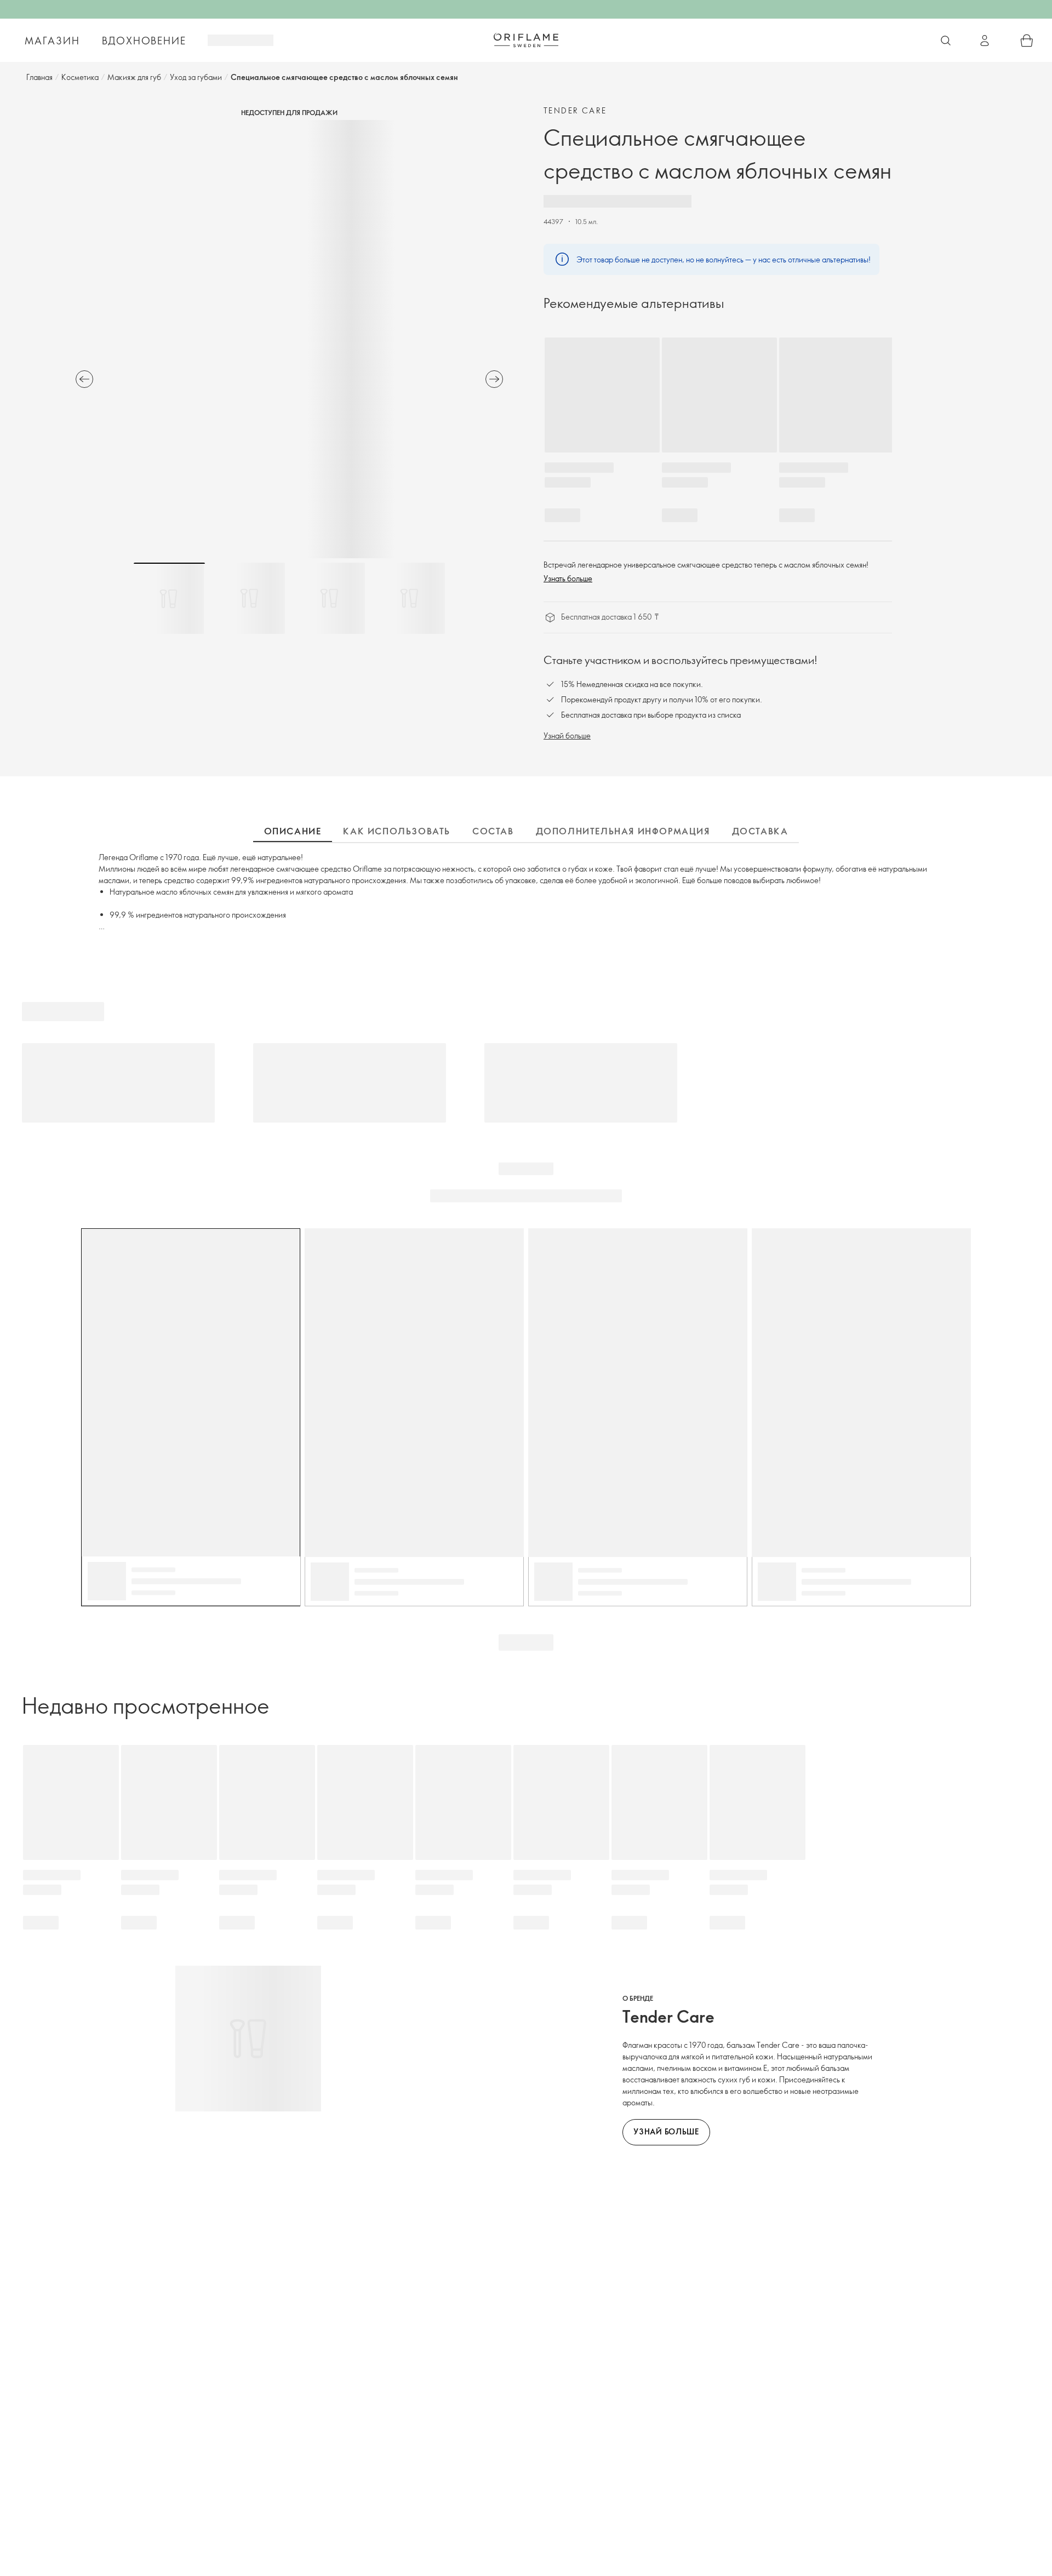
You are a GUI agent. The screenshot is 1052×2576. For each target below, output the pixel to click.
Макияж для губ (134, 77)
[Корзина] (1027, 41)
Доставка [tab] (760, 831)
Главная (39, 77)
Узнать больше (568, 578)
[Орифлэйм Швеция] (526, 40)
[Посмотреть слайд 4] (409, 598)
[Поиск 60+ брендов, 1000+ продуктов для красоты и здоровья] (946, 41)
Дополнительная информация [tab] (623, 831)
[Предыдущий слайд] (84, 379)
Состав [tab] (493, 831)
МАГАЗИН (52, 41)
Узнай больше (567, 735)
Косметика (80, 77)
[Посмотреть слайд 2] (249, 598)
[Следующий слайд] (494, 379)
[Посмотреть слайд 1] (169, 598)
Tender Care (575, 110)
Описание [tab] (293, 831)
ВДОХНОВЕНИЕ (144, 41)
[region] (289, 339)
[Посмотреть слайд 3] (329, 598)
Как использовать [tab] (397, 831)
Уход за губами (196, 77)
